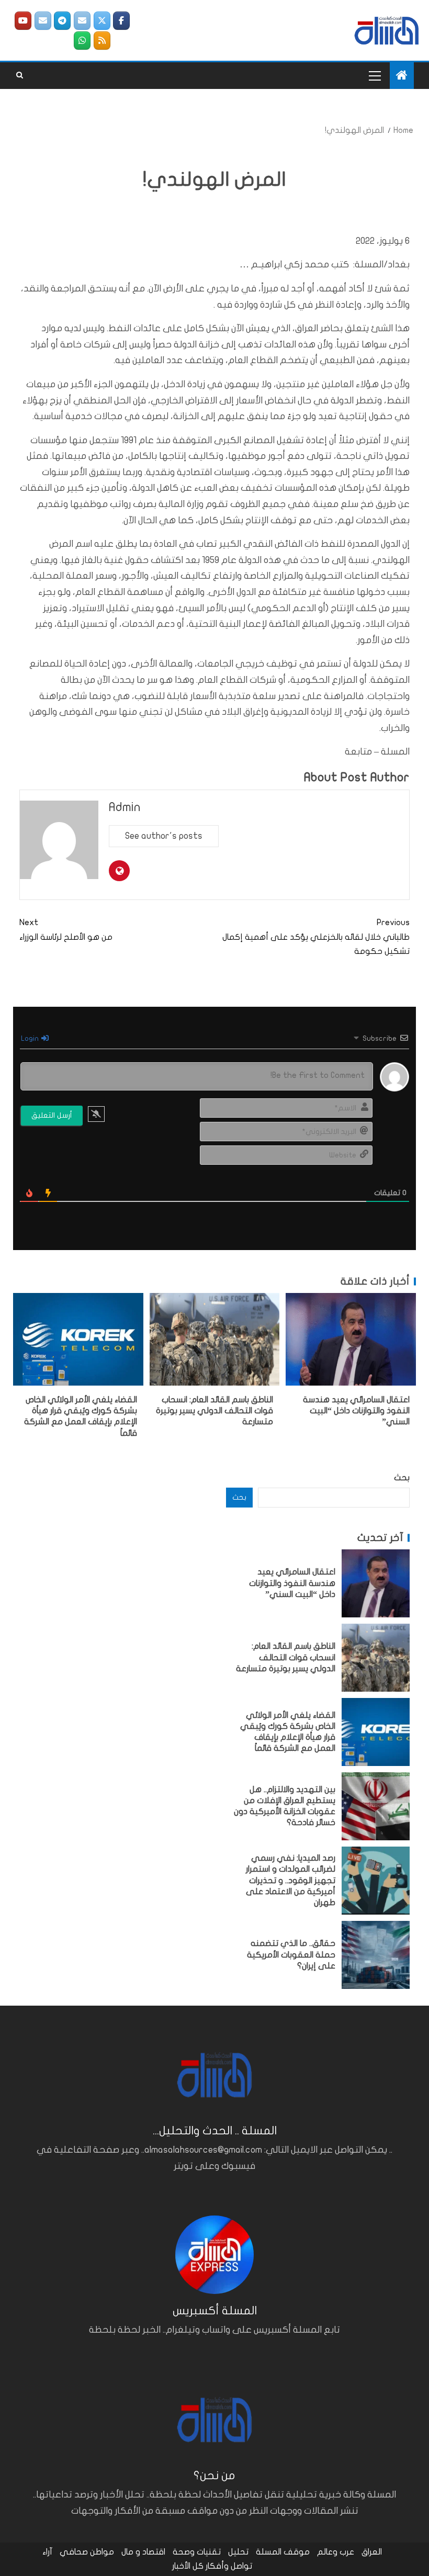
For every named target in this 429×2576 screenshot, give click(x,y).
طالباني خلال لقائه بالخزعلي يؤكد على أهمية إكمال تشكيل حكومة (316, 937)
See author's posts (164, 836)
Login (31, 1038)
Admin (125, 807)
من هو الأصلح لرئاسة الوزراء (66, 930)
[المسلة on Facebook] (121, 21)
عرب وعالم (336, 2552)
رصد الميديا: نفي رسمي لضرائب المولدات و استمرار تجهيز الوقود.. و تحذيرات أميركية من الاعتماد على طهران (291, 1880)
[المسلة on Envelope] (82, 21)
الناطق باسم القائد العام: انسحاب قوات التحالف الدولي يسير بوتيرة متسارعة (214, 1411)
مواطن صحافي (87, 2552)
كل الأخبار (188, 2566)
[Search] (20, 75)
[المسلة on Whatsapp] (82, 41)
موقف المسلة (283, 2552)
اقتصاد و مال (143, 2552)
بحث (402, 1478)
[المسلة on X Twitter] (102, 21)
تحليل (238, 2552)
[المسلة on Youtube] (23, 21)
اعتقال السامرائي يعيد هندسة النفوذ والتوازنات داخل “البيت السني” (356, 1411)
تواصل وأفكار (229, 2566)
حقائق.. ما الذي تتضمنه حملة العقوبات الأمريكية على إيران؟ (291, 1955)
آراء (47, 2552)
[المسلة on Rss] (102, 41)
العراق (372, 2552)
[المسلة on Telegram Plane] (62, 21)
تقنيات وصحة (197, 2552)
